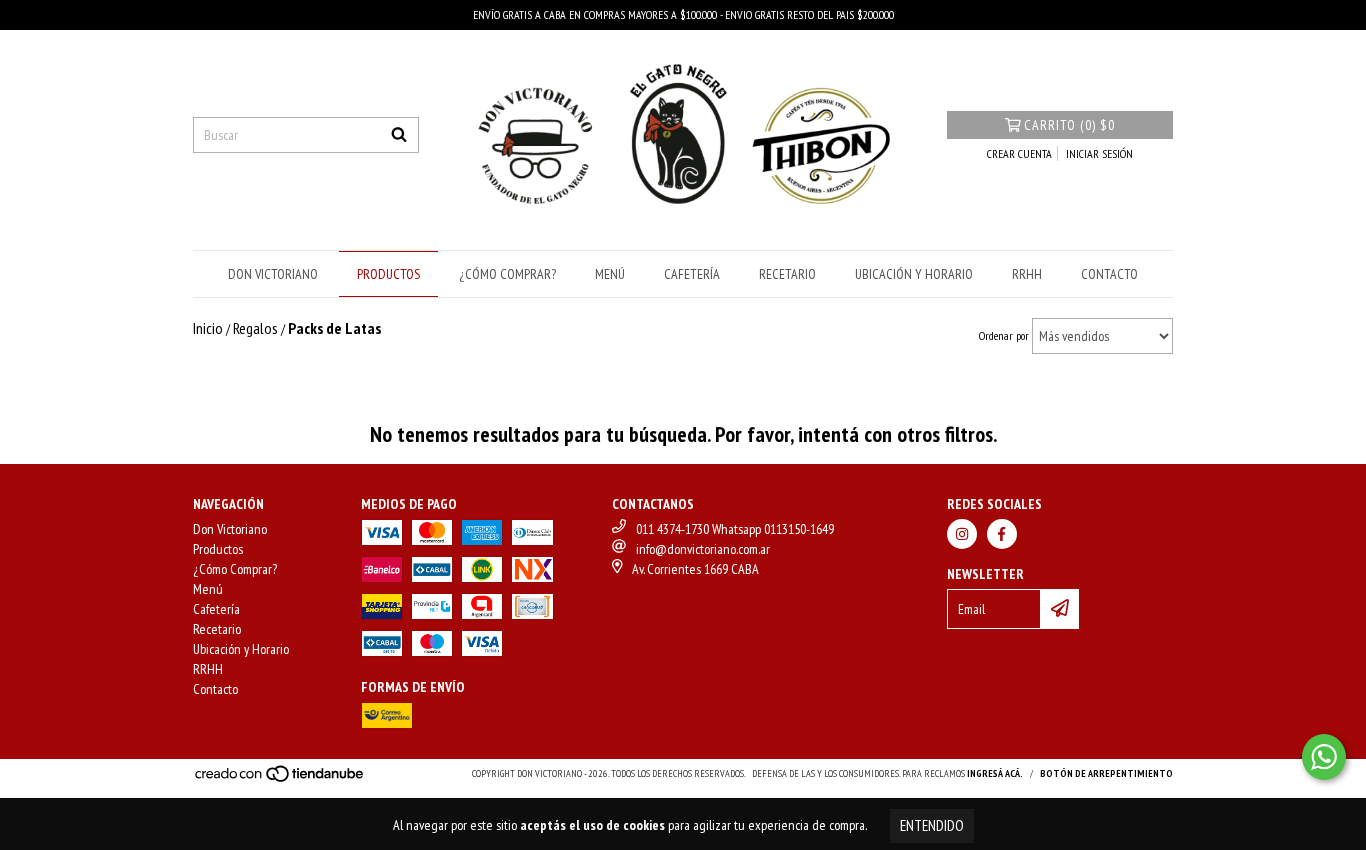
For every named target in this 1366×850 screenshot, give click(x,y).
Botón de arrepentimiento (1106, 773)
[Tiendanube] (280, 779)
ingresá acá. (995, 773)
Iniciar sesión (1099, 153)
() (1069, 125)
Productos (388, 274)
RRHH (1027, 274)
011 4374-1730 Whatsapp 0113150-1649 (735, 529)
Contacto (1109, 274)
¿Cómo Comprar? (507, 274)
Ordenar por (1004, 335)
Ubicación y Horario (914, 274)
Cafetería (692, 274)
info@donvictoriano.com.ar (703, 549)
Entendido (932, 825)
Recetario (787, 274)
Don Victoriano (273, 274)
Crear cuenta (1019, 153)
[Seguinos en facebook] (1002, 534)
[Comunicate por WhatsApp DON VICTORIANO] (1324, 757)
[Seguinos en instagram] (962, 534)
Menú (610, 274)
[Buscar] (399, 135)
